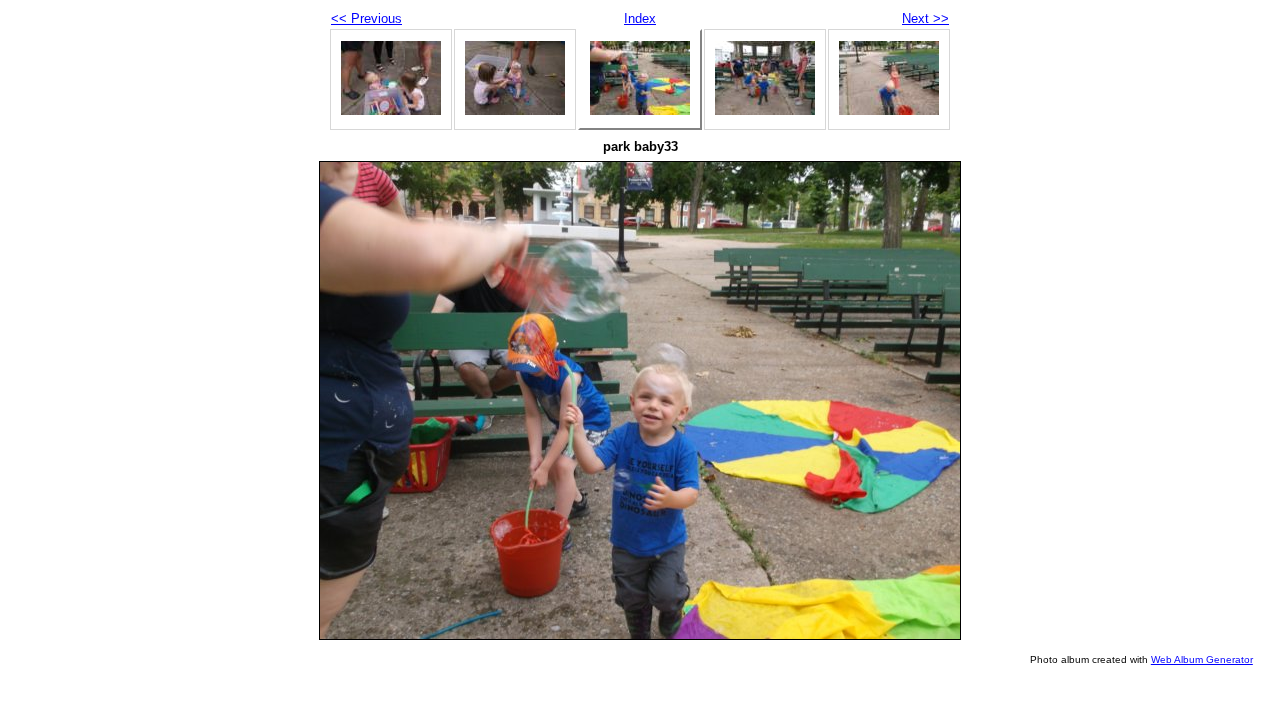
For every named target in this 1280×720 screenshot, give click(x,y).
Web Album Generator (1202, 659)
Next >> (925, 18)
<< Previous (366, 18)
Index (640, 18)
